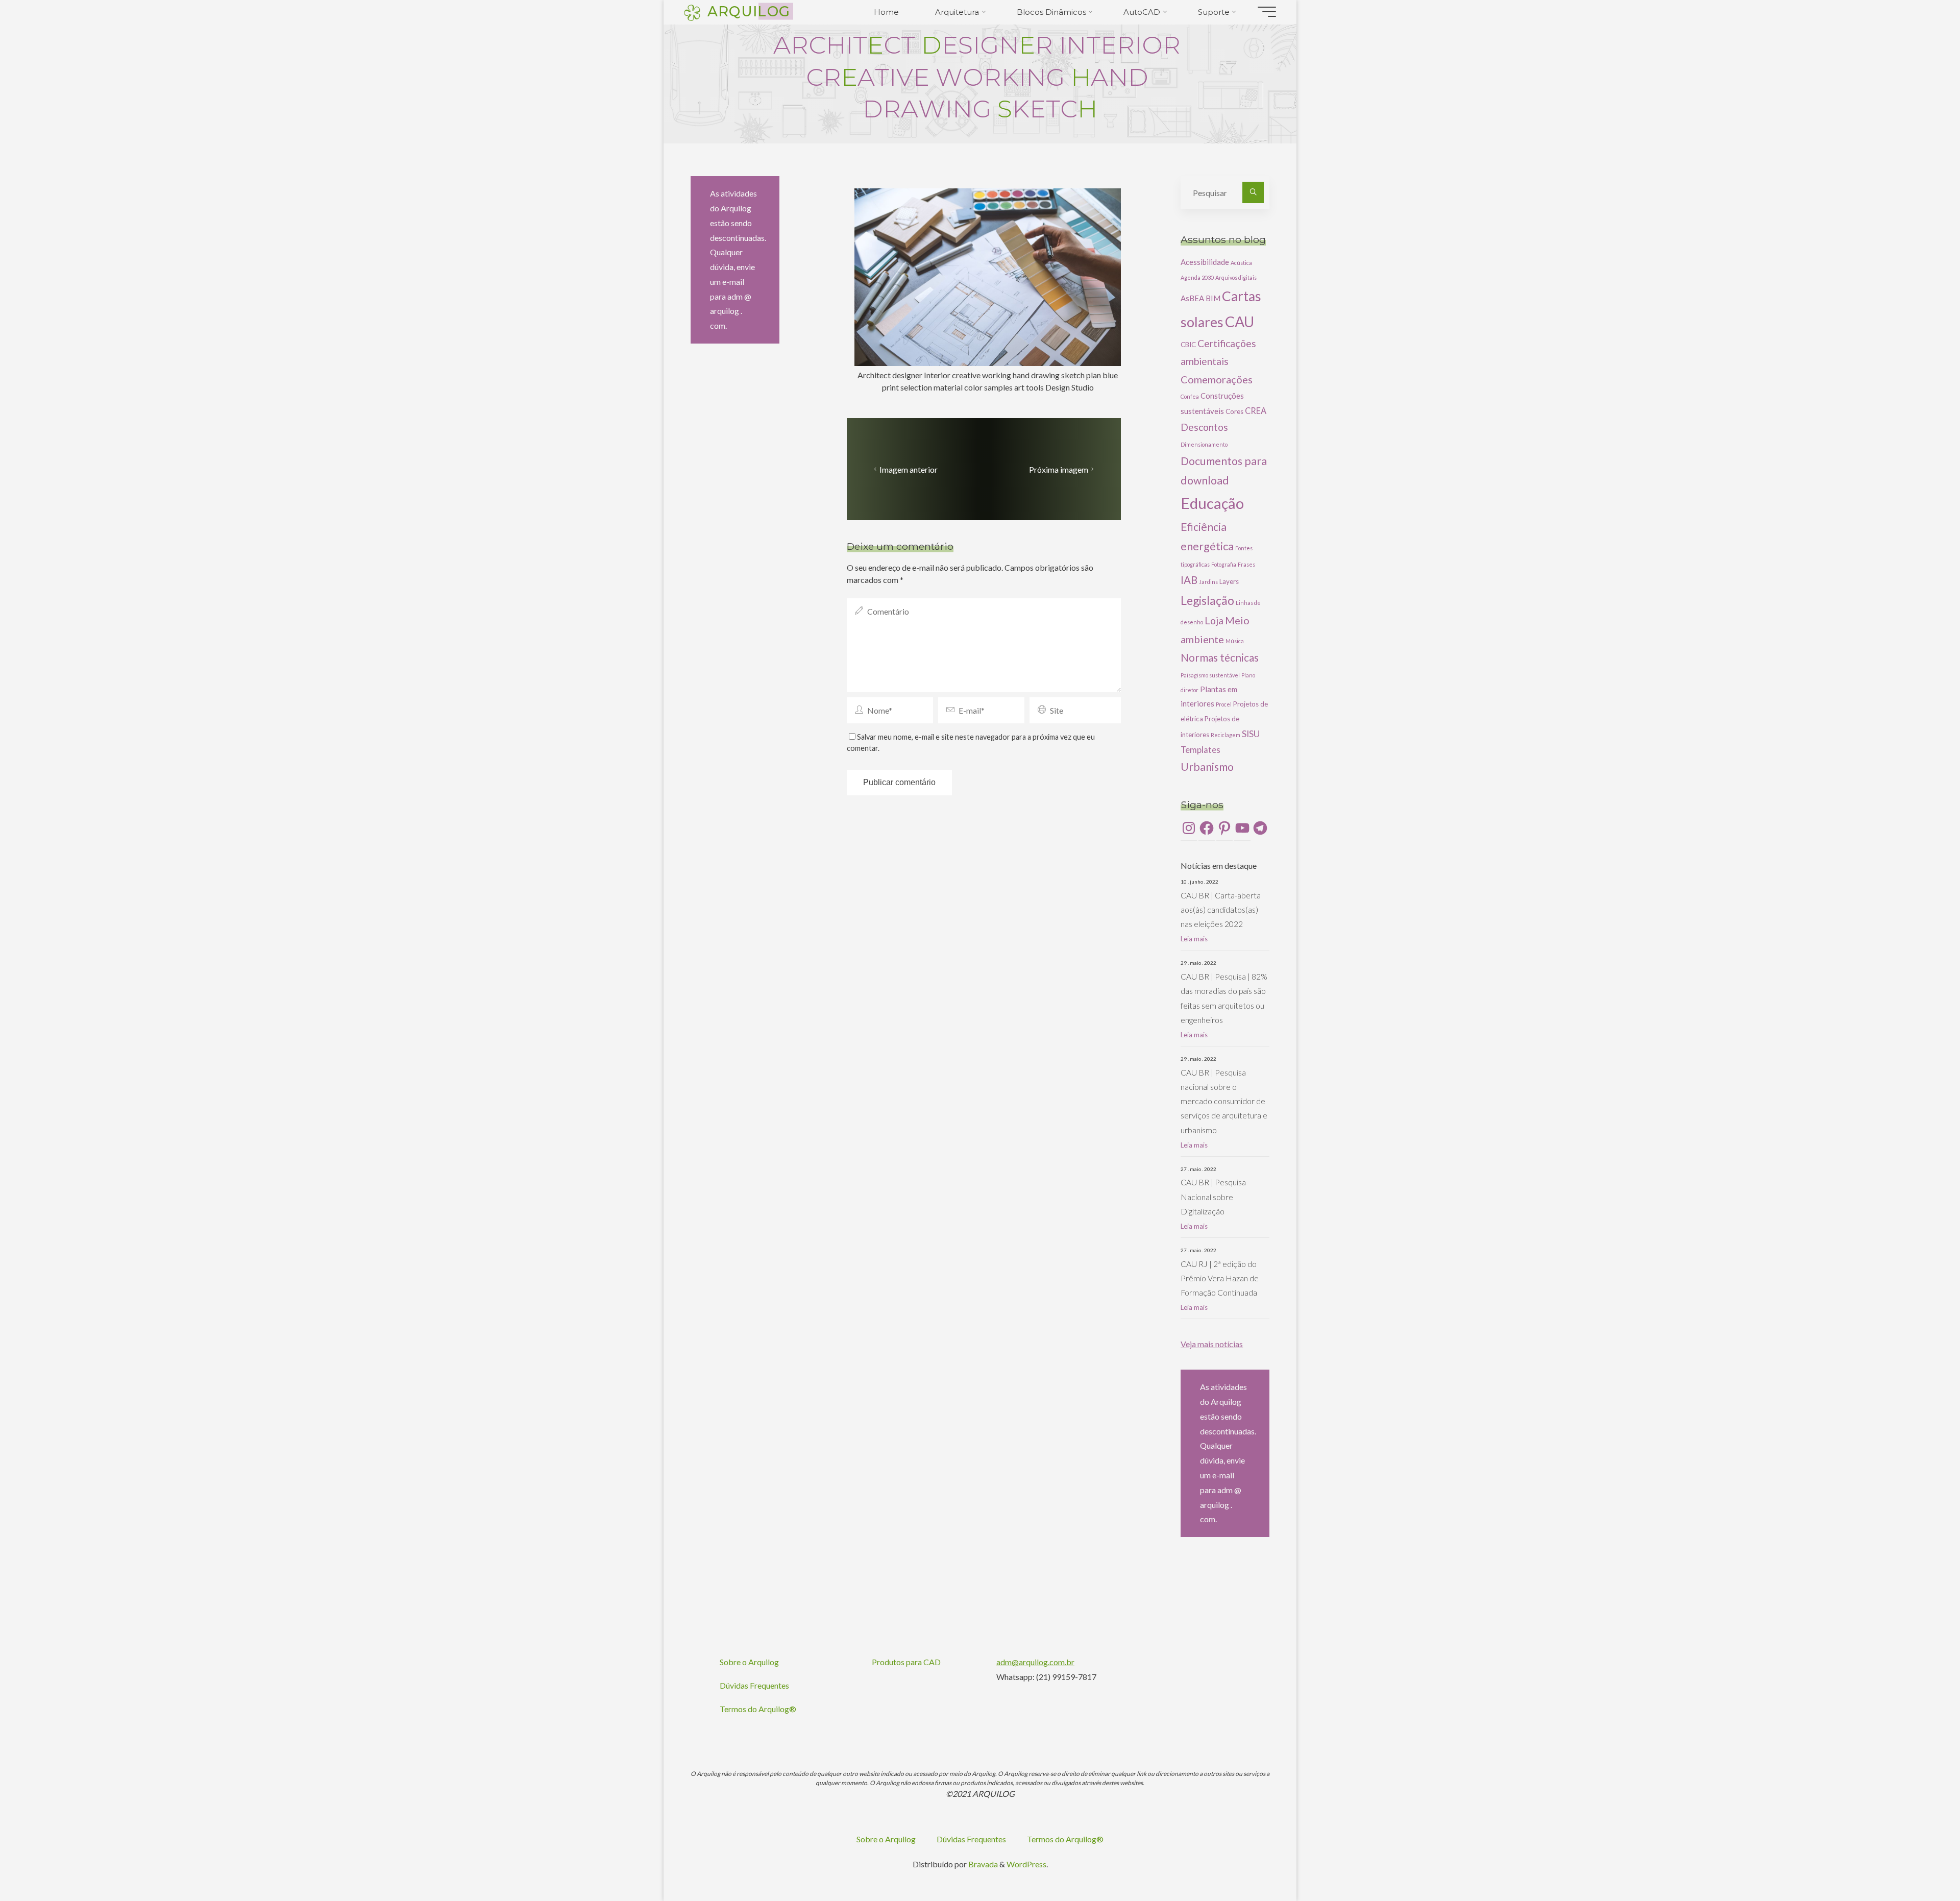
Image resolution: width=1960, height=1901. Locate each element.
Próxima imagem (1059, 469)
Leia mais (1194, 939)
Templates (1200, 750)
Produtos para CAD (906, 1662)
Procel (1224, 704)
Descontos (1204, 427)
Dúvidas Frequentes (754, 1685)
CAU (1240, 322)
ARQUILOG (749, 11)
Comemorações (1217, 379)
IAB (1189, 580)
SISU (1251, 734)
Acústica (1241, 263)
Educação (1212, 503)
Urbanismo (1207, 767)
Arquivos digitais (1236, 277)
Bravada (982, 1864)
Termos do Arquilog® (758, 1709)
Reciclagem (1226, 735)
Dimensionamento (1204, 444)
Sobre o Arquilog (749, 1662)
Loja (1214, 620)
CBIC (1188, 345)
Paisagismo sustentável (1210, 675)
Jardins (1208, 582)
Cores (1234, 411)
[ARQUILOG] (692, 11)
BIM (1213, 298)
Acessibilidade (1205, 262)
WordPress (1026, 1864)
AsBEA (1192, 298)
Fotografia (1224, 564)
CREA (1256, 411)
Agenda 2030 (1197, 277)
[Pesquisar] (1253, 192)
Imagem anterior (909, 469)
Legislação (1207, 600)
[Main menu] (1267, 12)
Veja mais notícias (1212, 1344)
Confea (1190, 396)
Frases (1246, 564)
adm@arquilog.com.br (1035, 1662)
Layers (1229, 581)
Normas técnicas (1220, 657)
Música (1235, 641)
